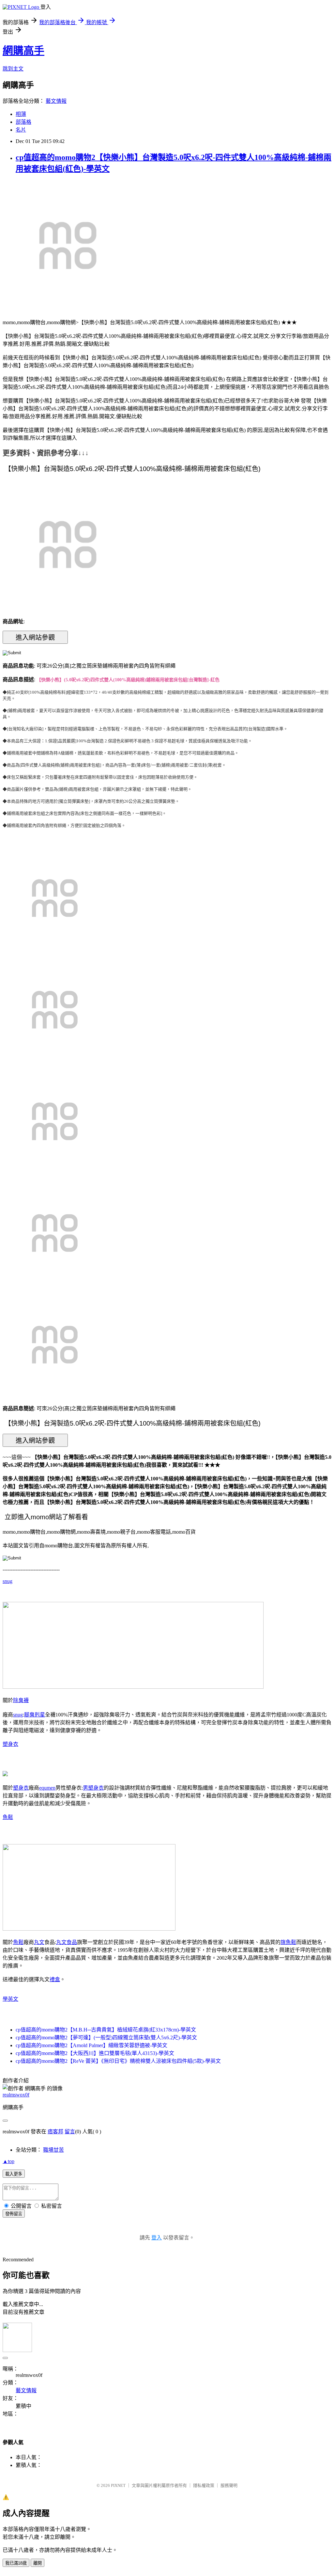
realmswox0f (16, 2095)
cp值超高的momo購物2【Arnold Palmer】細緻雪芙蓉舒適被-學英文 (91, 2045)
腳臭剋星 (35, 1715)
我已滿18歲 (16, 2563)
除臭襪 (21, 1700)
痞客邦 (55, 2132)
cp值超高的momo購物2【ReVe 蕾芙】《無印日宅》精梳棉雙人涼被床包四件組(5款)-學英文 (118, 2061)
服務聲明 (229, 2485)
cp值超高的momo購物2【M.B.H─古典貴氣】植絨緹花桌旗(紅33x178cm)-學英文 (106, 2030)
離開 (38, 2563)
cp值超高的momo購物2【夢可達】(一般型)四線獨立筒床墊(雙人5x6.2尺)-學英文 (106, 2038)
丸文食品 (67, 1942)
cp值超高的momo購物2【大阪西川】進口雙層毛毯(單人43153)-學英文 (95, 2053)
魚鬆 (8, 1817)
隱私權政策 (204, 2485)
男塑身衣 (93, 1788)
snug (8, 1581)
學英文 (10, 1999)
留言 (70, 2132)
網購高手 (23, 51)
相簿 (21, 114)
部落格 (23, 122)
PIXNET (118, 2485)
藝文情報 (56, 101)
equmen (47, 1788)
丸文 (39, 1942)
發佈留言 (14, 2214)
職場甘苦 (53, 2150)
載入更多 (14, 2174)
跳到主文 (13, 69)
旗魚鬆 (288, 1942)
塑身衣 (10, 1744)
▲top (8, 2161)
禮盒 (55, 1979)
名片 (21, 130)
